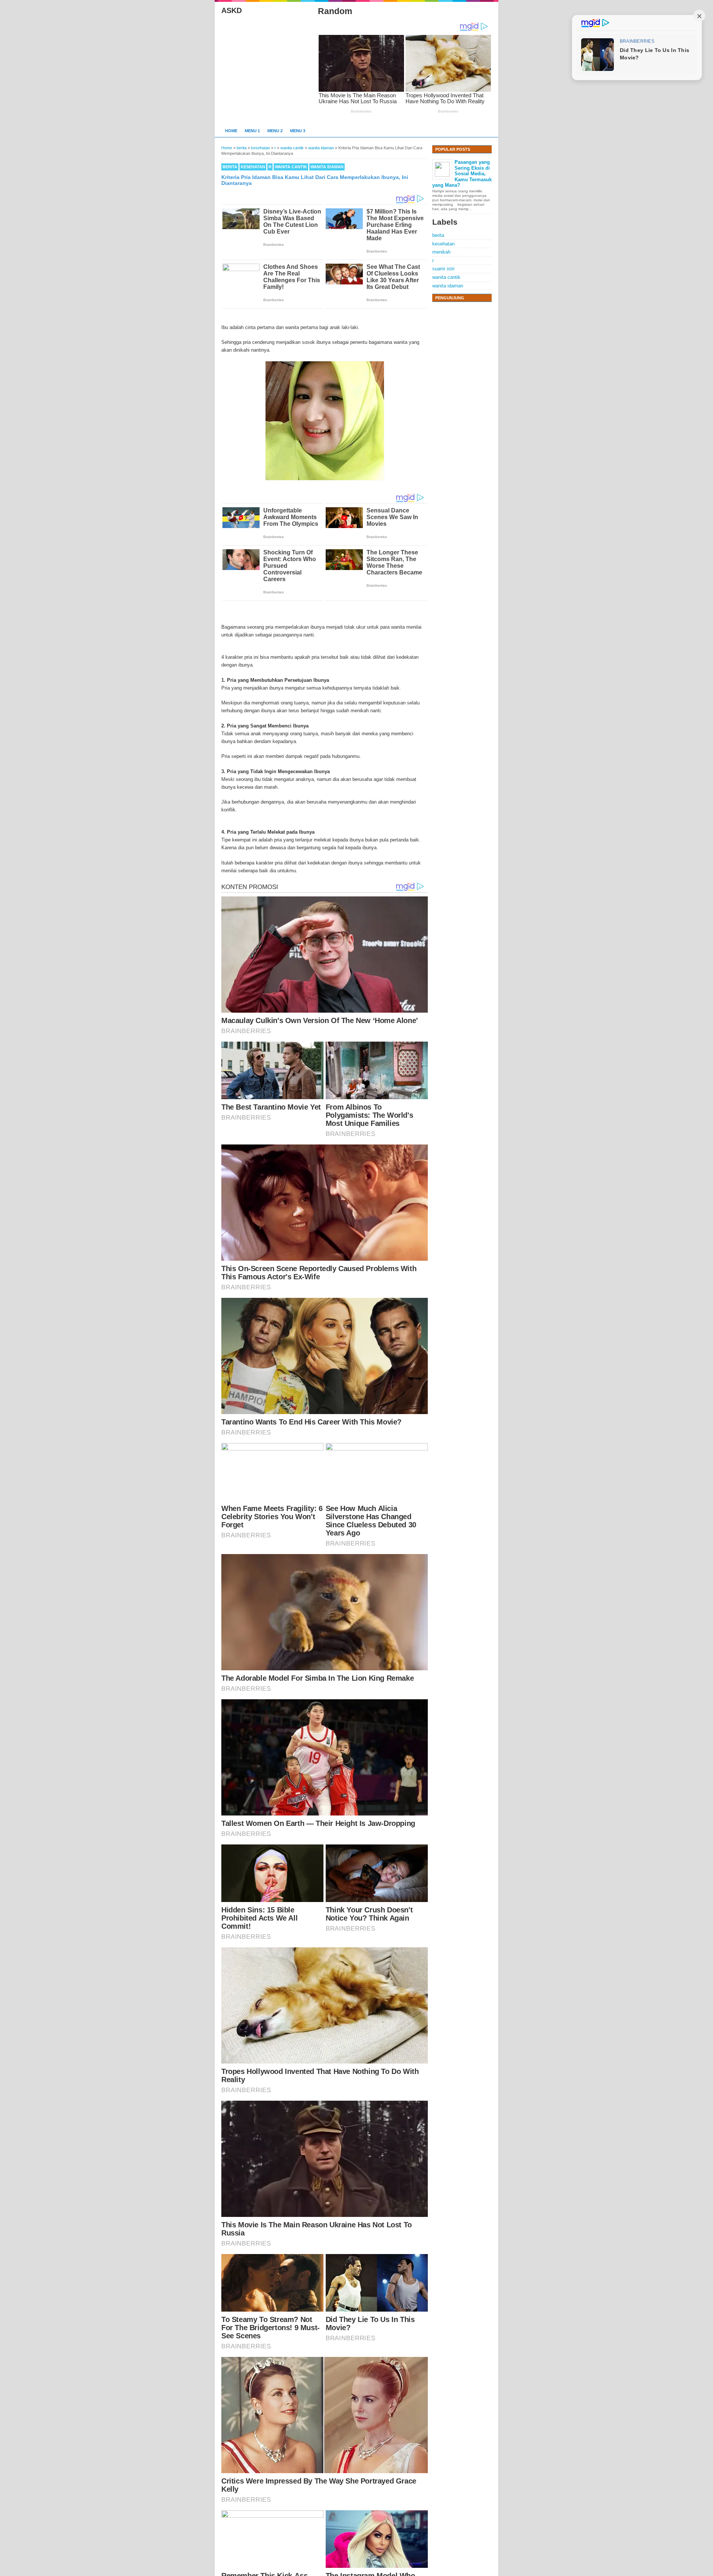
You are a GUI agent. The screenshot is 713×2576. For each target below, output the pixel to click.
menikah (441, 252)
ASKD (232, 10)
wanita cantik (291, 167)
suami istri (443, 269)
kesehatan (253, 167)
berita (230, 167)
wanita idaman (327, 167)
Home (231, 131)
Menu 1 (252, 131)
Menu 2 (275, 131)
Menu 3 (298, 131)
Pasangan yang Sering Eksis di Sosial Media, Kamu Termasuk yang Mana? (462, 174)
